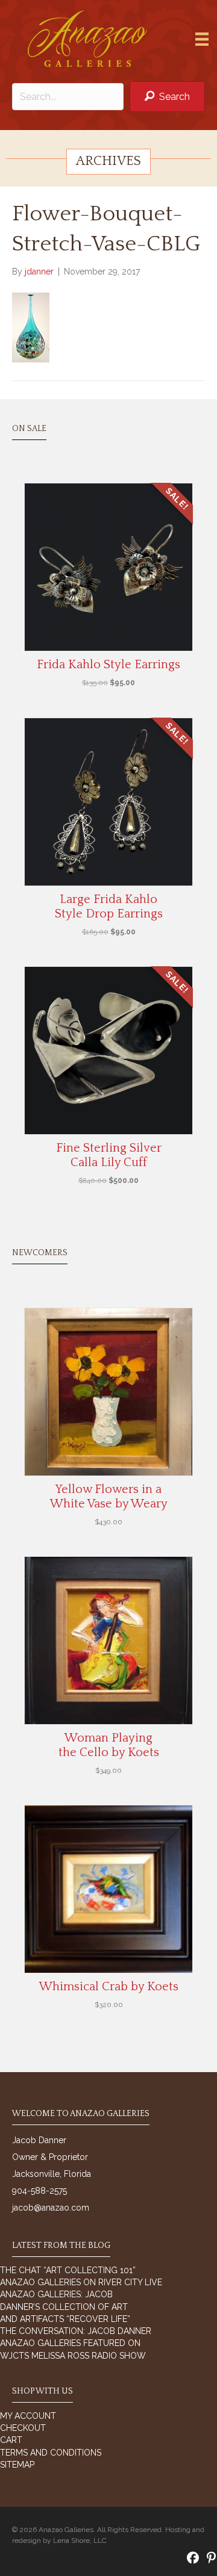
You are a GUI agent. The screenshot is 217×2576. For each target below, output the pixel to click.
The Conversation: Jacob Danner (76, 2331)
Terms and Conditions (51, 2453)
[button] (167, 97)
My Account (28, 2416)
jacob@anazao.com (51, 2208)
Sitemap (17, 2465)
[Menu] (202, 39)
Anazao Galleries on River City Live (81, 2282)
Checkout (23, 2428)
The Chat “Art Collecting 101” (68, 2270)
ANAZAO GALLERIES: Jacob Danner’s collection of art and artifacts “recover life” (65, 2307)
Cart (11, 2440)
